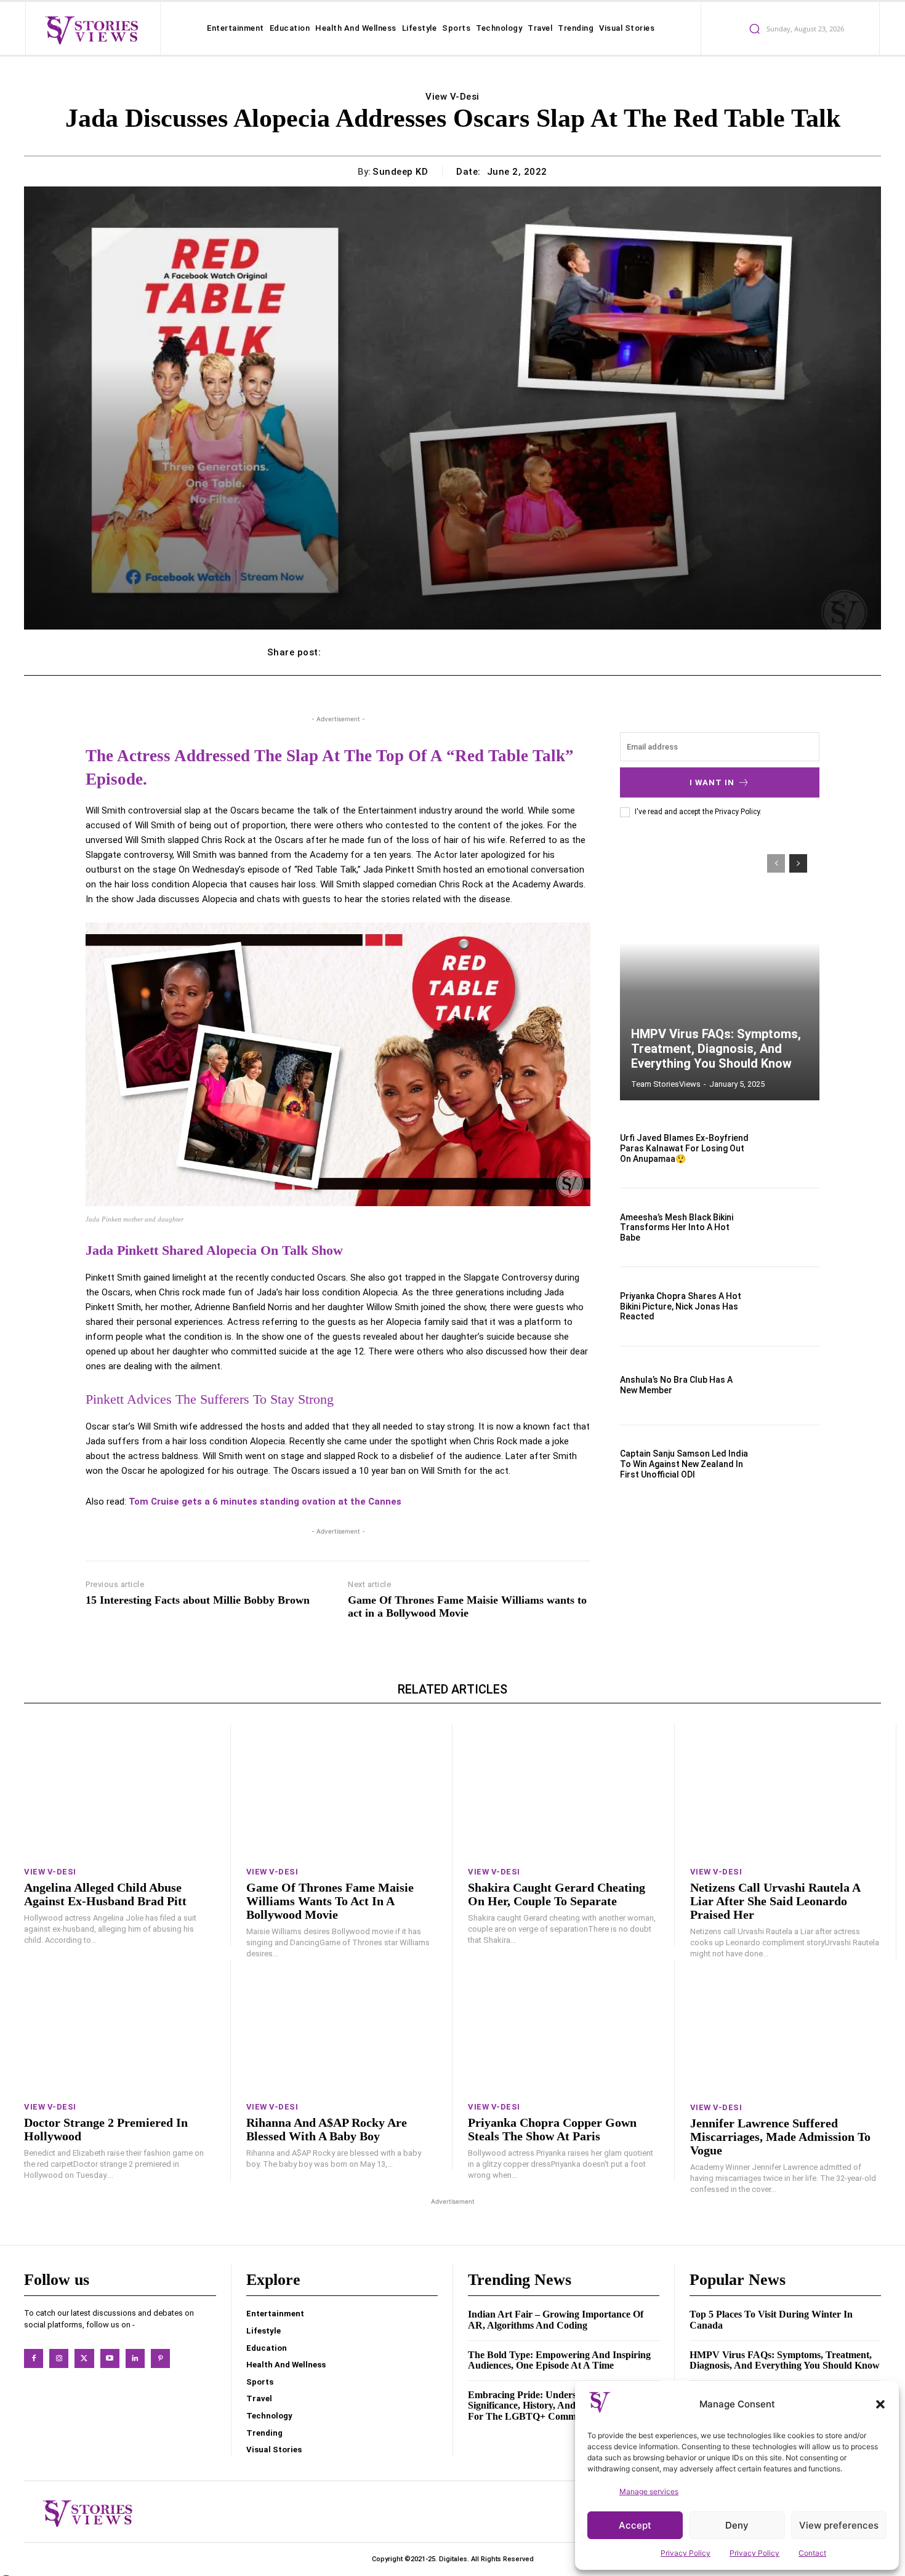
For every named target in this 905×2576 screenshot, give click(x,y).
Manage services (649, 2491)
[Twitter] (84, 2358)
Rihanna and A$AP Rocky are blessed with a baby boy (327, 2129)
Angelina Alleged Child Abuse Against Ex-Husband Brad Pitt (105, 1894)
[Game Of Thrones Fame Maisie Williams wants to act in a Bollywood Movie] (342, 1791)
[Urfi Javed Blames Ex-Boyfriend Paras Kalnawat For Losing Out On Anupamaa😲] (790, 1149)
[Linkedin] (135, 2358)
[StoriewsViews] (91, 30)
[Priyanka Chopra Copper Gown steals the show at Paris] (563, 2026)
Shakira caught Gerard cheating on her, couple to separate (557, 1894)
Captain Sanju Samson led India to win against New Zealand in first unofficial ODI (684, 1464)
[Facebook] (34, 2358)
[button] (880, 2404)
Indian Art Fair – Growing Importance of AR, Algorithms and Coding (556, 2320)
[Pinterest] (160, 2358)
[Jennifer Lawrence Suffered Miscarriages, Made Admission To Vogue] (786, 2026)
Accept (635, 2525)
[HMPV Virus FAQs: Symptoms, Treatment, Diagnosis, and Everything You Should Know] (720, 971)
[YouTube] (110, 2358)
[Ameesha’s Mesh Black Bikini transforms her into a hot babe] (790, 1227)
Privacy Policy (686, 2553)
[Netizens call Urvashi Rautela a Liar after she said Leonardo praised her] (786, 1791)
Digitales (453, 2559)
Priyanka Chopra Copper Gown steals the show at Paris (552, 2129)
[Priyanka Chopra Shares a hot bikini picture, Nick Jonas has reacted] (790, 1306)
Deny (737, 2525)
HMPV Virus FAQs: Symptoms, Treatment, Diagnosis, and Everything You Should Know (716, 1049)
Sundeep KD (400, 172)
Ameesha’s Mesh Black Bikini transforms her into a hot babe (677, 1228)
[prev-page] (776, 863)
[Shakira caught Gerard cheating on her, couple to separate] (563, 1791)
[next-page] (798, 863)
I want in (712, 782)
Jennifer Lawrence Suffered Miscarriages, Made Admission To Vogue (780, 2137)
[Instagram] (59, 2358)
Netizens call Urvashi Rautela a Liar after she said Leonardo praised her (775, 1901)
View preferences (839, 2525)
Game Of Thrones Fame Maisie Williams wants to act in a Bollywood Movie (467, 1607)
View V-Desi (452, 97)
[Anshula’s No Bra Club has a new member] (790, 1386)
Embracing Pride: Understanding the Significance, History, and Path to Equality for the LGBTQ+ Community (559, 2406)
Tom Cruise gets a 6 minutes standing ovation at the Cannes (265, 1502)
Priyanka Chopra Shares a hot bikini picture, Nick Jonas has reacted (681, 1306)
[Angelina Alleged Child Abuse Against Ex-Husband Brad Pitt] (119, 1791)
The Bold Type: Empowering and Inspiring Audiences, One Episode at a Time (559, 2360)
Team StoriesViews (666, 1084)
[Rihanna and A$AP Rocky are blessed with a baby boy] (342, 2026)
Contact (812, 2553)
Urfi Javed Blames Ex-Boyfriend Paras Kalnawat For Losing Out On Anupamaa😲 (684, 1148)
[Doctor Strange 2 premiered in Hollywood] (119, 2026)
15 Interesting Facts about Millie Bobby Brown (198, 1600)
